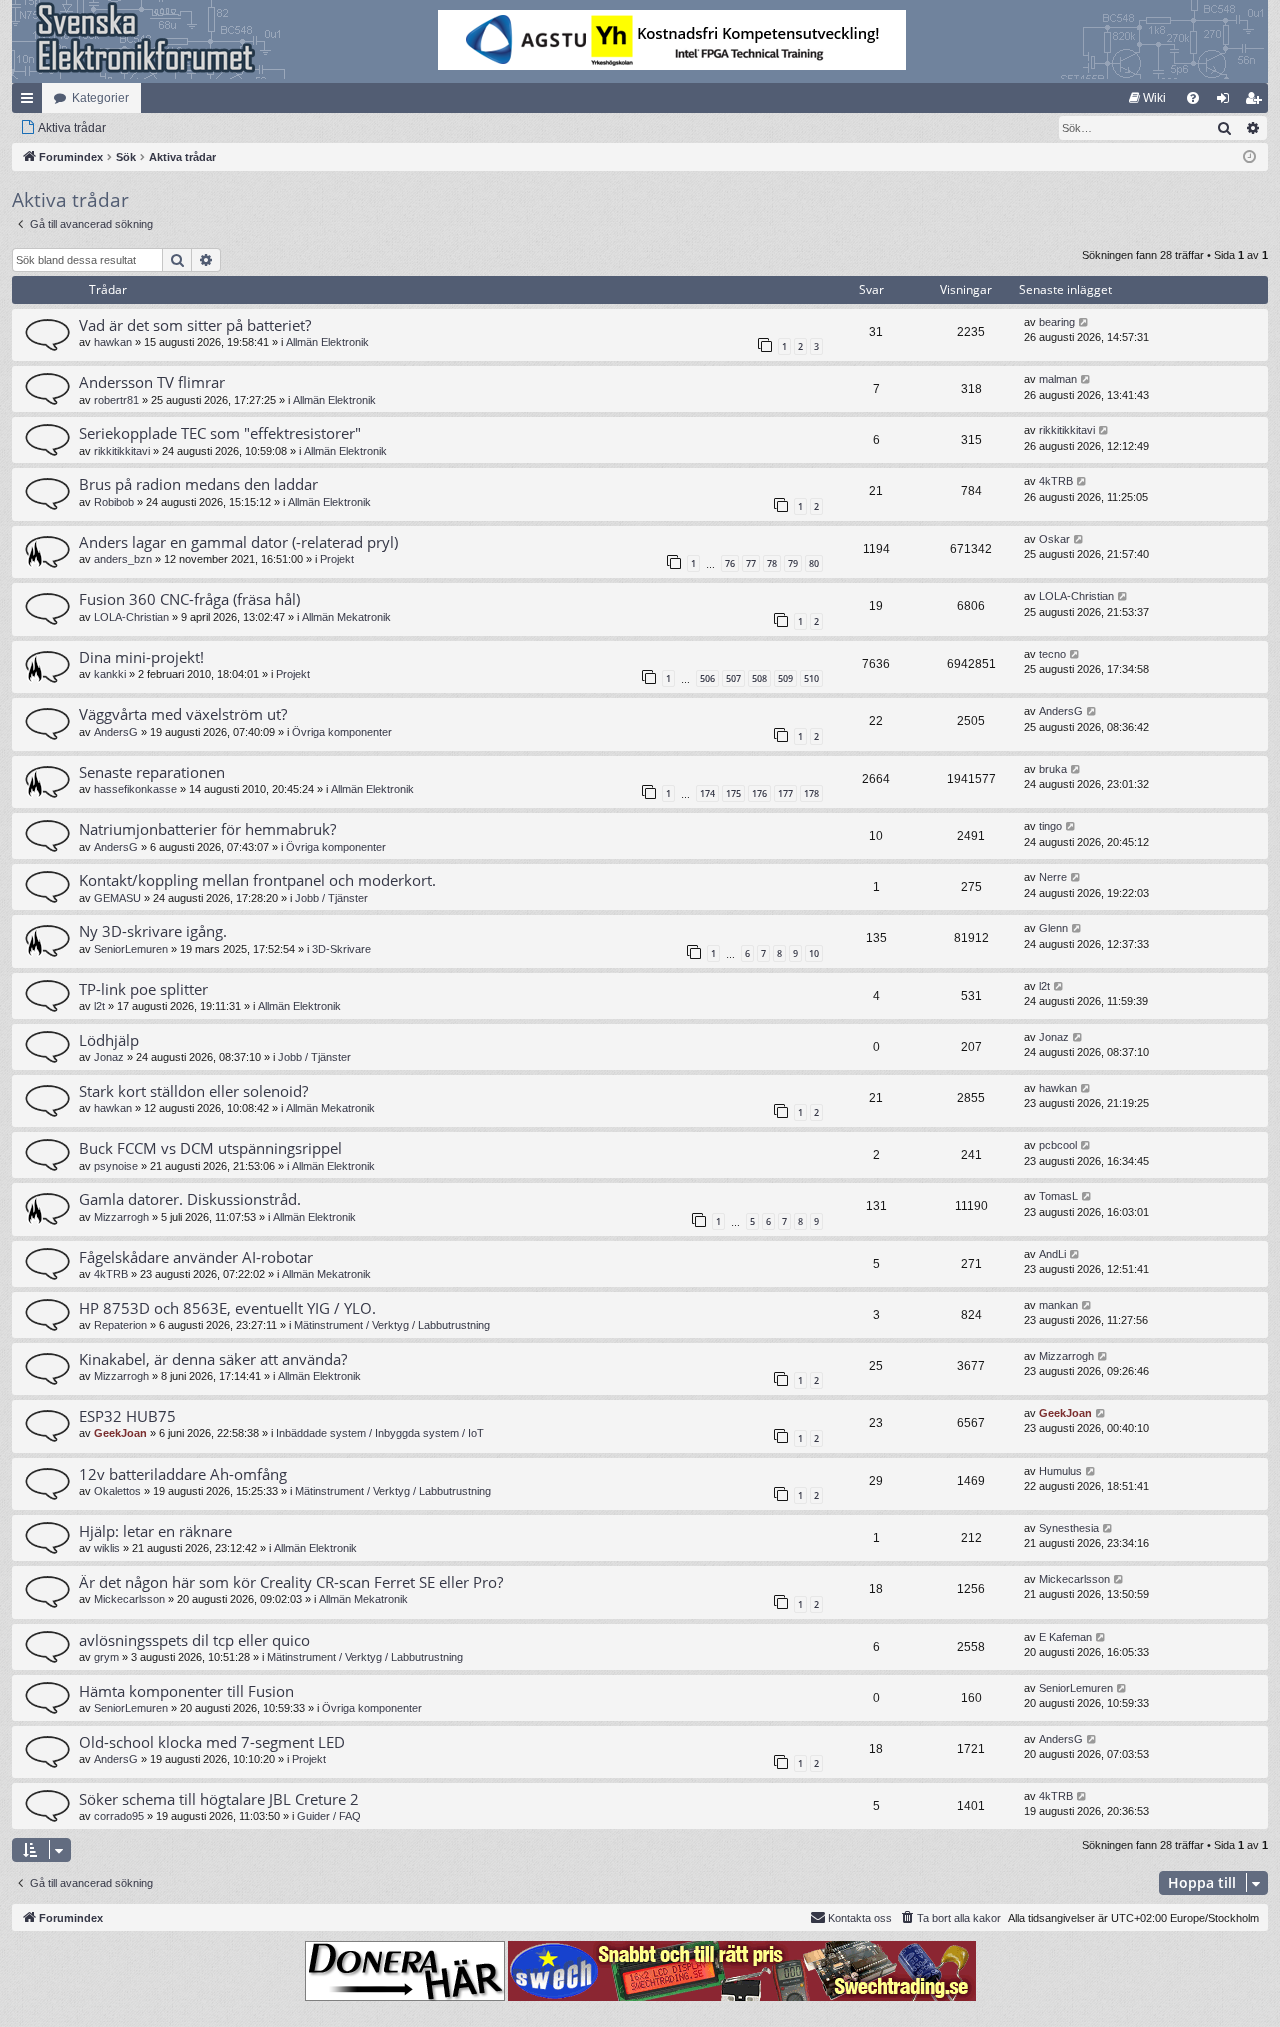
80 (814, 563)
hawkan (113, 342)
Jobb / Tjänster (331, 898)
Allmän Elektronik (327, 342)
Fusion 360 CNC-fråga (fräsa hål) (189, 599)
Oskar (1054, 539)
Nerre (1053, 877)
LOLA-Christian (131, 617)
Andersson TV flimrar (152, 382)
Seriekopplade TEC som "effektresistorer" (220, 433)
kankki (110, 674)
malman (1058, 379)
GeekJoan (120, 1433)
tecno (1052, 654)
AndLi (1052, 1254)
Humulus (1060, 1471)
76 (730, 563)
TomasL (1058, 1196)
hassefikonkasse (135, 789)
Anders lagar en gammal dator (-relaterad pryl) (238, 542)
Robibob (114, 502)
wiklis (107, 1548)
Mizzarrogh (121, 1217)
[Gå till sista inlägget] (1084, 322)
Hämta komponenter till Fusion (186, 1691)
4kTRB (1056, 481)
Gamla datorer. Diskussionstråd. (190, 1199)
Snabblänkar (31, 102)
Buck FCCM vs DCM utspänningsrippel (210, 1148)
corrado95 (119, 1816)
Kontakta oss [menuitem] (860, 1918)
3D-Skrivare (341, 949)
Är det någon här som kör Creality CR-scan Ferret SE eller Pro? (291, 1582)
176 (759, 793)
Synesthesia (1069, 1528)
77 (751, 563)
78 (772, 563)
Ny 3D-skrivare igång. (153, 931)
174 (707, 793)
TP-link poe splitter (143, 989)
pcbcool (1058, 1145)
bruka (1053, 769)
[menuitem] (1147, 98)
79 (793, 563)
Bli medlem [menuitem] (1257, 102)
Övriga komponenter (342, 732)
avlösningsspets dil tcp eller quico (194, 1640)
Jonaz (109, 1057)
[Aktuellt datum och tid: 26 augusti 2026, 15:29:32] (1249, 157)
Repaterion (120, 1325)
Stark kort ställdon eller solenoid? (193, 1091)
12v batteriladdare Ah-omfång (183, 1474)
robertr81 (116, 400)
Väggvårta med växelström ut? (183, 714)
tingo (1050, 826)
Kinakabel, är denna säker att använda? (213, 1359)
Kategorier (100, 98)
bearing (1057, 322)
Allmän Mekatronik (346, 617)
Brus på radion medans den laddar (198, 484)
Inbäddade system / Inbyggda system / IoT (380, 1433)
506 (707, 678)
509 (785, 678)
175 (733, 793)
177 (785, 793)
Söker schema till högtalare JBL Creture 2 (219, 1799)
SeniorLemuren (131, 949)
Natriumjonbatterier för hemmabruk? (207, 829)
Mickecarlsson (129, 1599)
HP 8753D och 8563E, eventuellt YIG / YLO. (227, 1308)
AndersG (116, 732)
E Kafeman (1065, 1637)
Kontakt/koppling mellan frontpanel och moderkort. (257, 880)
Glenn (1053, 928)
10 (814, 953)
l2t (99, 1006)
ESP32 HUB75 (127, 1416)
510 (811, 678)
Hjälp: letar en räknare (155, 1531)
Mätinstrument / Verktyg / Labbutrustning (392, 1325)
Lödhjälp (109, 1040)
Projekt (337, 559)
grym (106, 1657)
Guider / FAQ (329, 1816)
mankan (1058, 1305)
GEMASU (117, 898)
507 (733, 678)
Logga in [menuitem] (1227, 102)
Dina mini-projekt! (141, 657)
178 (811, 793)
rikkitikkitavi (122, 451)
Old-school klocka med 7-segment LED (212, 1742)
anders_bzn (123, 559)
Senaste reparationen (152, 772)
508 (759, 678)
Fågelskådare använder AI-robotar (196, 1257)
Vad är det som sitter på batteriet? (195, 325)
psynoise (116, 1166)
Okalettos (117, 1491)
